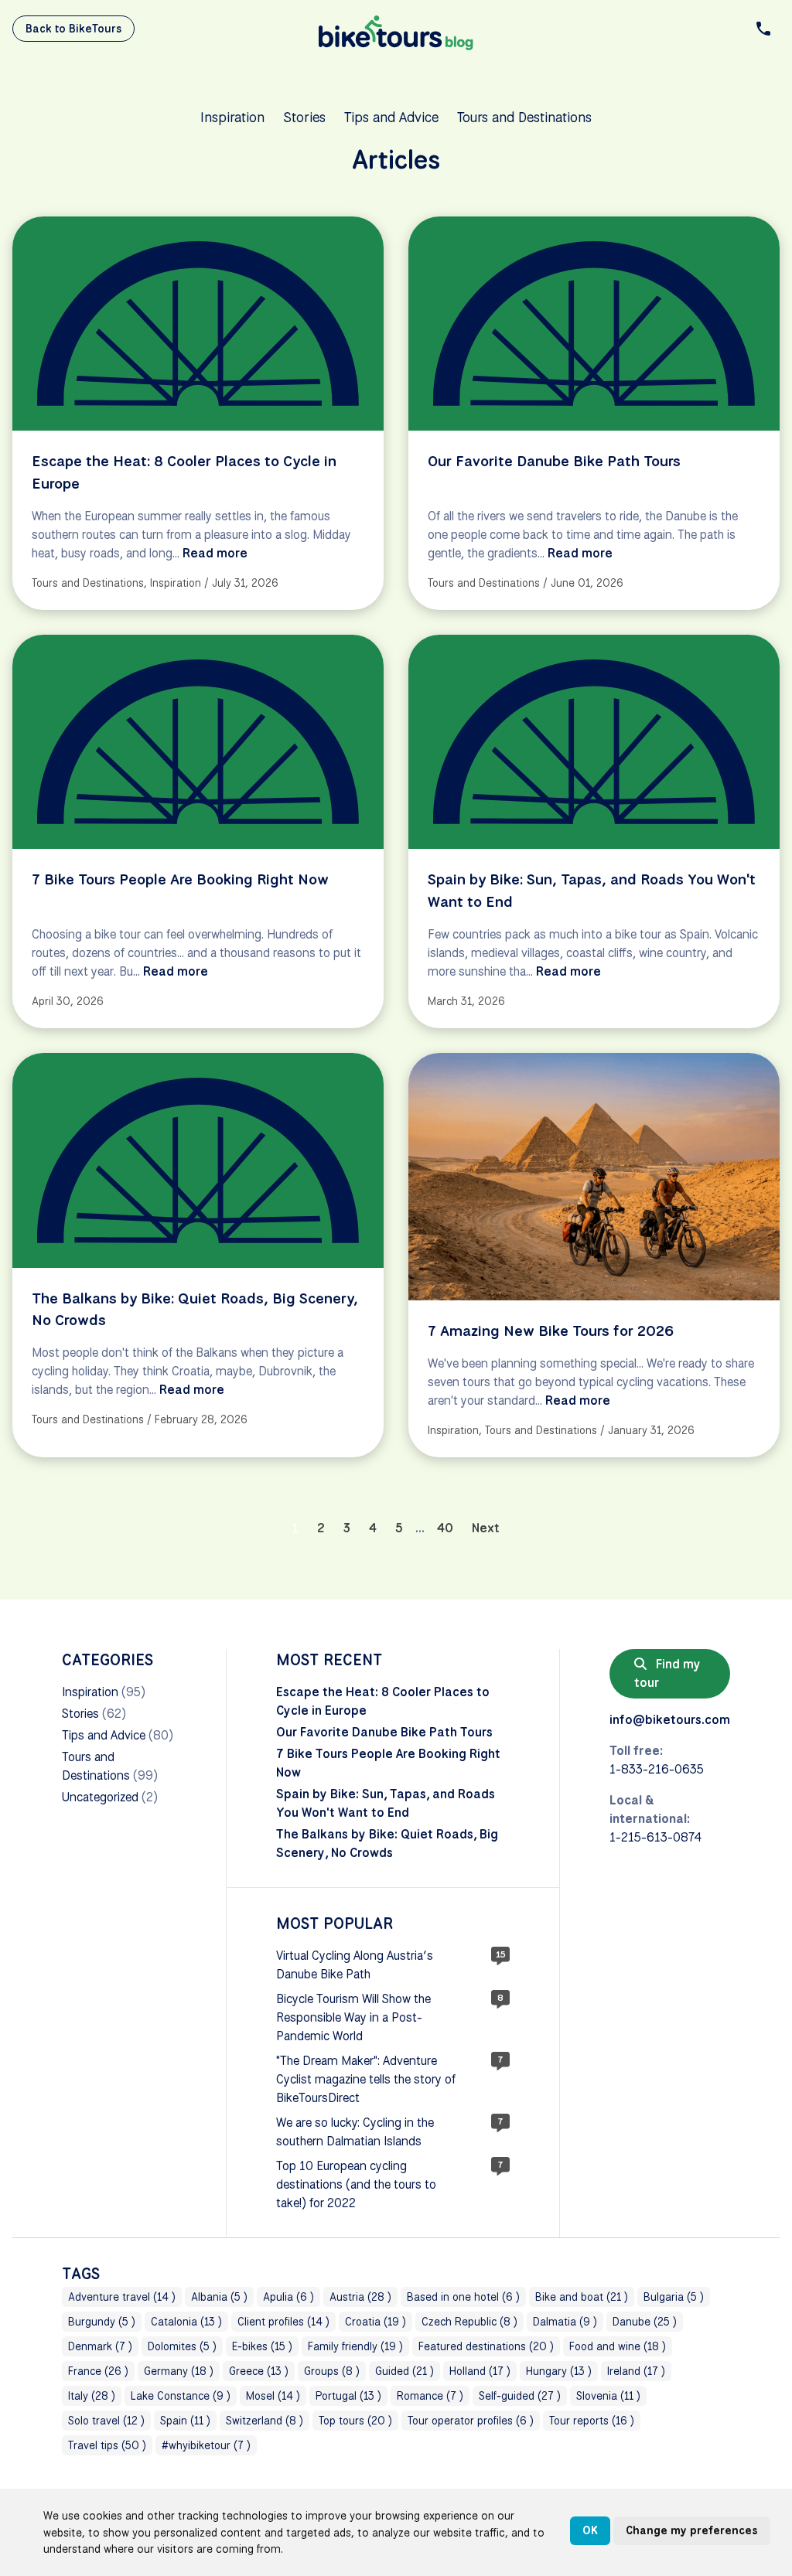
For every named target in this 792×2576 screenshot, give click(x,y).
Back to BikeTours (73, 29)
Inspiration (232, 117)
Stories (304, 117)
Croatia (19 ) (376, 2322)
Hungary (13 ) (559, 2371)
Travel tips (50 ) (107, 2445)
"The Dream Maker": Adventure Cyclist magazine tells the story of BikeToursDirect (366, 2079)
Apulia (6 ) (288, 2297)
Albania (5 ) (219, 2297)
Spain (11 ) (185, 2421)
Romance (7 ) (430, 2396)
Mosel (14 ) (273, 2396)
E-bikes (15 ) (262, 2346)
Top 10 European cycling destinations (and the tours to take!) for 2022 (356, 2184)
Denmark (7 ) (100, 2346)
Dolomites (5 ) (182, 2346)
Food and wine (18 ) (618, 2346)
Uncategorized (100, 1797)
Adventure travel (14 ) (122, 2297)
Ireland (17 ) (636, 2371)
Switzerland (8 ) (265, 2421)
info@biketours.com (670, 1720)
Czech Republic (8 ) (469, 2322)
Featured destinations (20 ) (486, 2346)
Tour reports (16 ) (592, 2421)
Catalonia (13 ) (186, 2322)
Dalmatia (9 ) (565, 2322)
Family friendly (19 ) (355, 2346)
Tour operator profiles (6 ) (471, 2421)
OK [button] (590, 2530)
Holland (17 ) (480, 2371)
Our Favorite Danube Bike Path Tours (554, 461)
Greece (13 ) (259, 2371)
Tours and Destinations (524, 117)
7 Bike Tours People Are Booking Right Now (180, 879)
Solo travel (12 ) (106, 2421)
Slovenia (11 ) (608, 2396)
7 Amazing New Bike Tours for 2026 (551, 1331)
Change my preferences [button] (692, 2530)
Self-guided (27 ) (520, 2396)
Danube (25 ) (645, 2322)
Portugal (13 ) (348, 2396)
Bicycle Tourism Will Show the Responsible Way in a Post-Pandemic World (353, 2017)
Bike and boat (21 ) (582, 2297)
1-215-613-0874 (655, 1837)
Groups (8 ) (332, 2371)
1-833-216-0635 (657, 1769)
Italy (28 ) (92, 2396)
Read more (215, 553)
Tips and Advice (391, 117)
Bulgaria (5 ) (674, 2297)
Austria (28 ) (360, 2297)
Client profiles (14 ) (283, 2322)
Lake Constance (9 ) (181, 2396)
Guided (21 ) (405, 2371)
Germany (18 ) (179, 2371)
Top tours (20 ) (355, 2421)
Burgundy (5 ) (102, 2322)
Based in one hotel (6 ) (463, 2297)
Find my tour (667, 1673)
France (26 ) (98, 2371)
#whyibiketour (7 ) (206, 2445)
